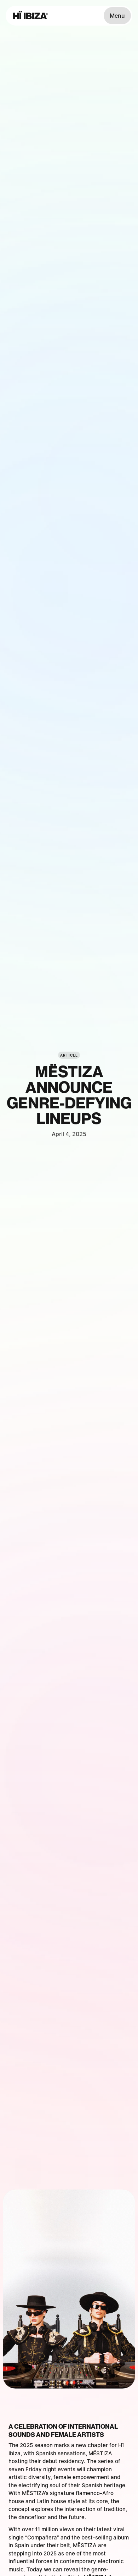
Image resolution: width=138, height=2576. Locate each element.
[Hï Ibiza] (31, 16)
